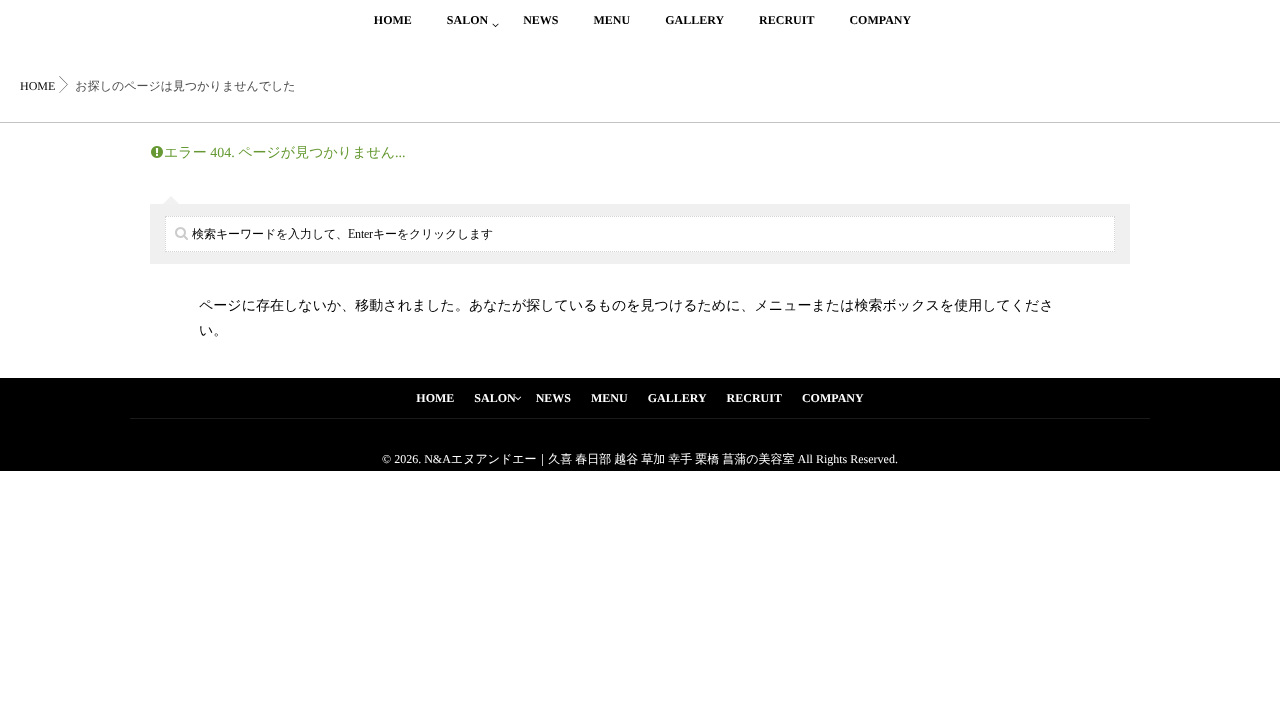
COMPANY (880, 20)
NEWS (540, 20)
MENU (611, 20)
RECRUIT (786, 20)
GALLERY (694, 20)
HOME (393, 20)
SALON (467, 20)
